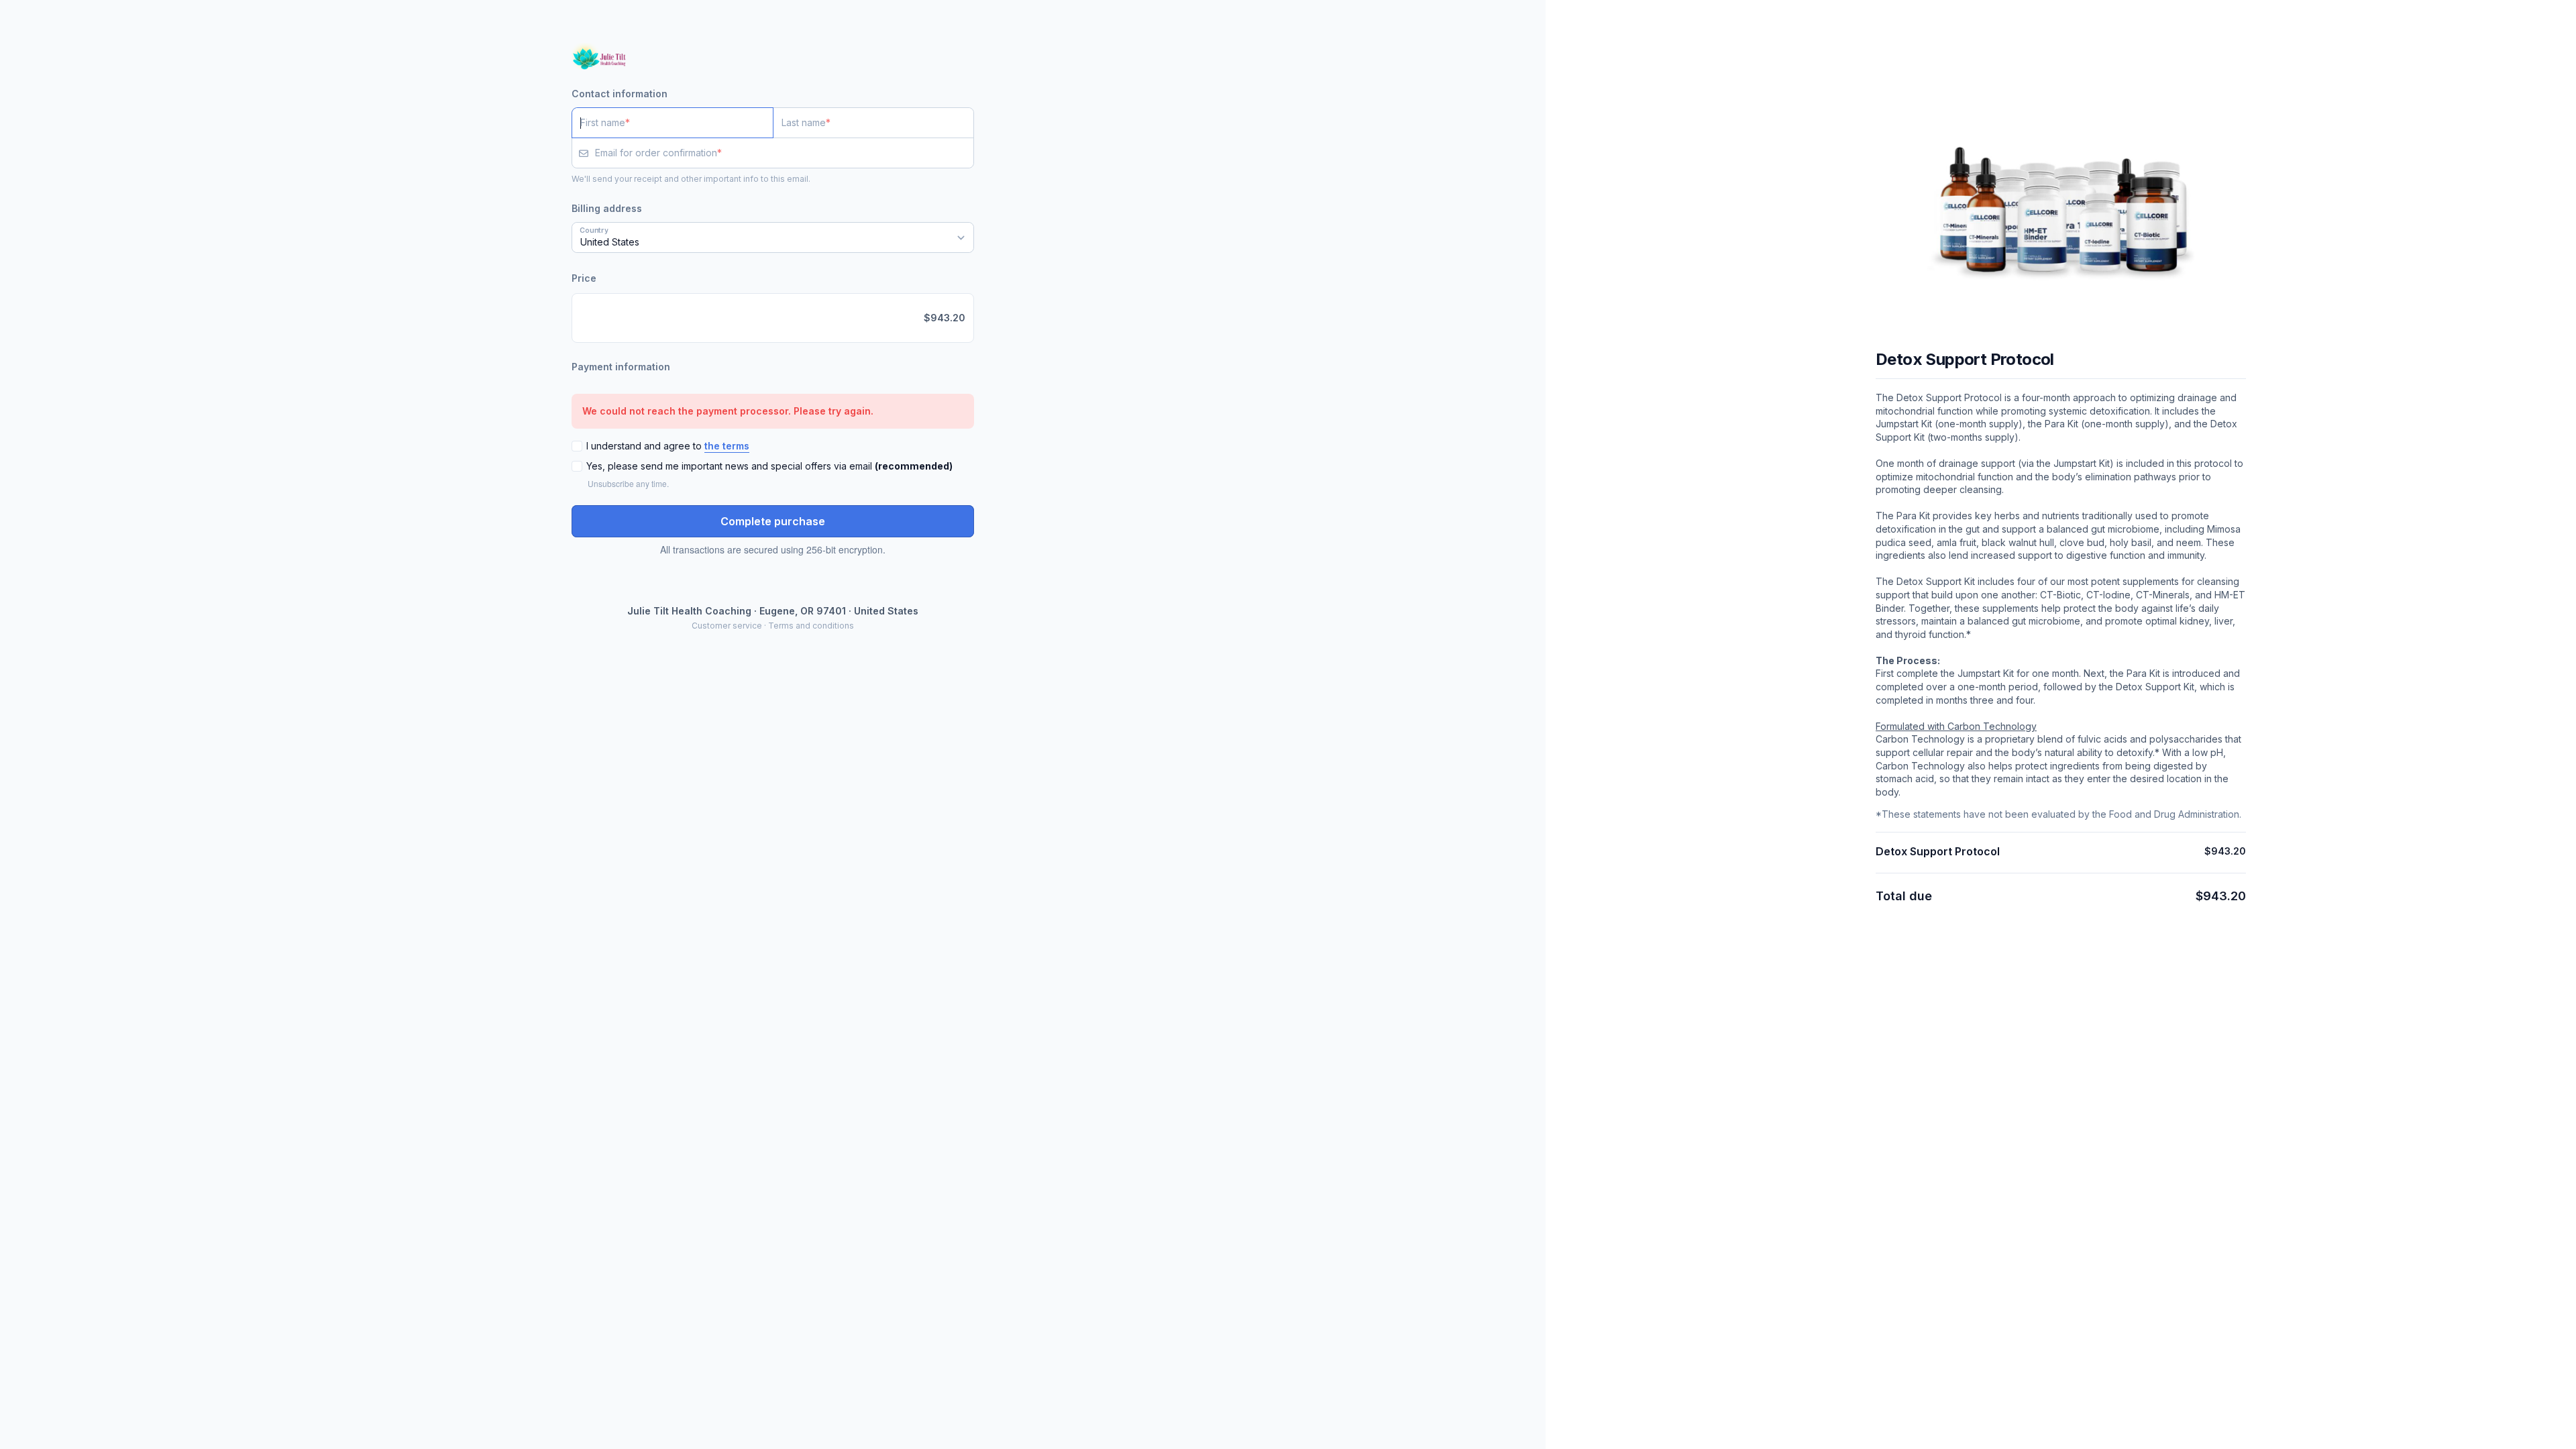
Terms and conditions (811, 626)
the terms (727, 446)
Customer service (727, 626)
